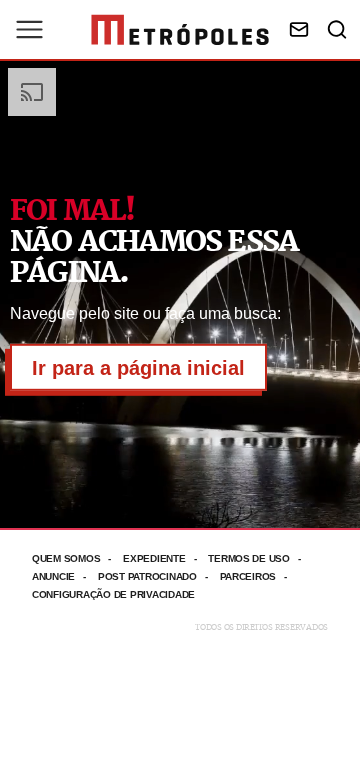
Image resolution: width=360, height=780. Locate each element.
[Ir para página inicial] (180, 30)
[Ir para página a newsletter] (299, 29)
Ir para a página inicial (138, 368)
